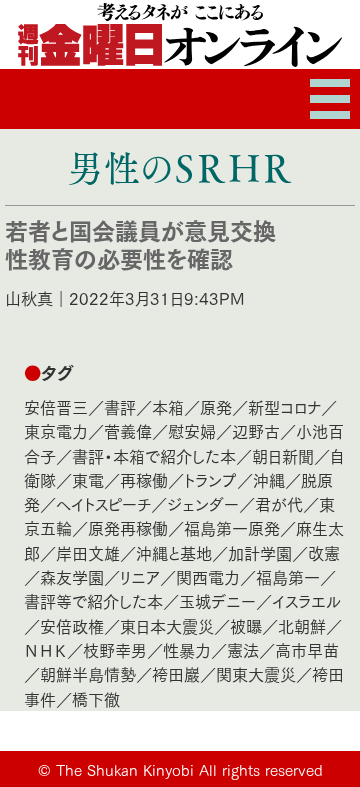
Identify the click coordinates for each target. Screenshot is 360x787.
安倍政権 (72, 625)
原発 (216, 406)
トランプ (210, 479)
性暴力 (187, 649)
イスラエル (306, 600)
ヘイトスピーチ (103, 503)
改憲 (324, 552)
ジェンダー (203, 503)
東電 (88, 479)
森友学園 (72, 576)
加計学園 (260, 552)
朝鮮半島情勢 (88, 673)
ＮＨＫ (45, 649)
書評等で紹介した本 (93, 600)
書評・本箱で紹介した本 (154, 455)
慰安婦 (192, 430)
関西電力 (208, 576)
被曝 (246, 625)
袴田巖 (176, 673)
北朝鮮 (302, 625)
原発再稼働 (128, 527)
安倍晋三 (56, 406)
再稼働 (144, 479)
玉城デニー (217, 600)
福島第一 (288, 576)
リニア (140, 576)
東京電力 (56, 430)
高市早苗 (307, 649)
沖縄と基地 (174, 552)
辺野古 (256, 430)
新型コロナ (284, 406)
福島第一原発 (232, 527)
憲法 (243, 649)
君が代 (279, 503)
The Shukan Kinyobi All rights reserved (189, 769)
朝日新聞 (283, 455)
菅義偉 (128, 430)
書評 (120, 406)
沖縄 (269, 479)
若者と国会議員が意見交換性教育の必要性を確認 (140, 243)
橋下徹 (96, 698)
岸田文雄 (88, 552)
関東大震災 (256, 673)
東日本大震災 (167, 625)
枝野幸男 (115, 649)
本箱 (168, 406)
